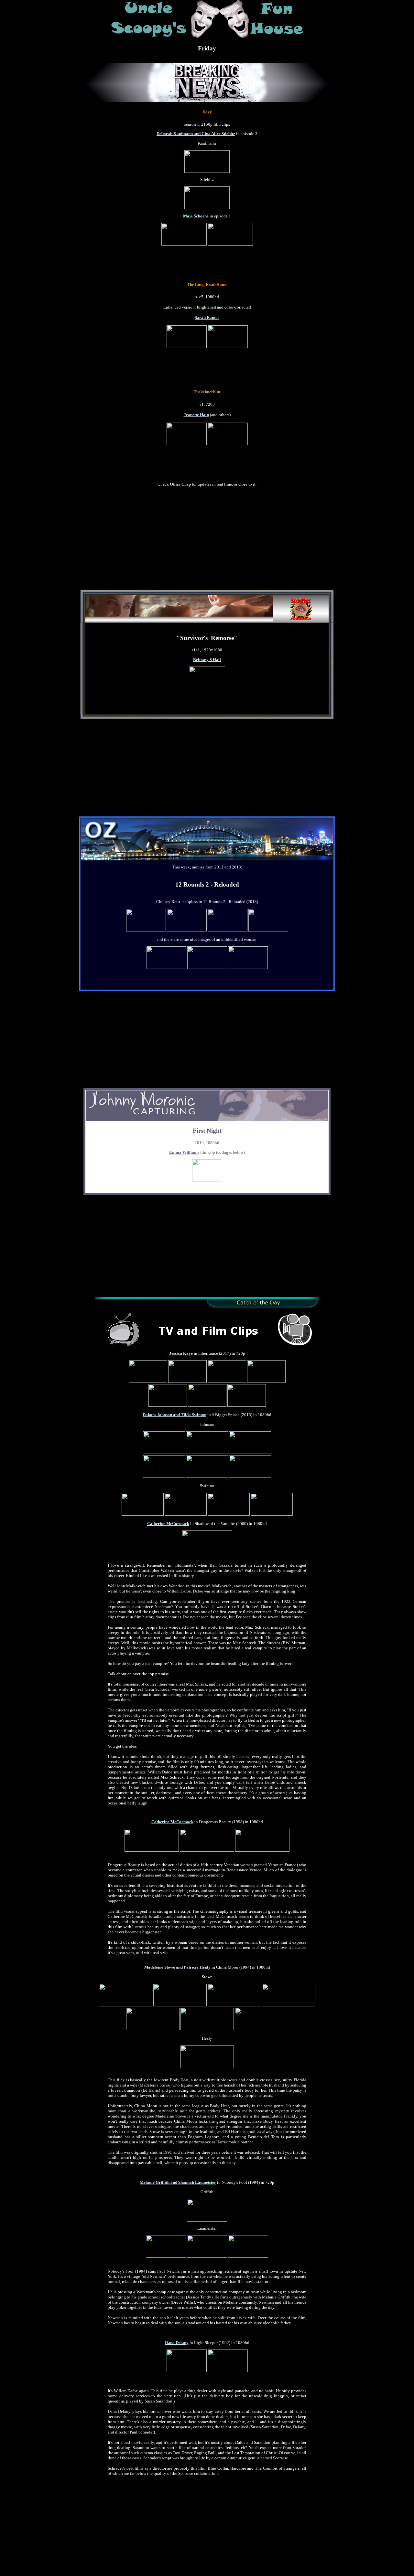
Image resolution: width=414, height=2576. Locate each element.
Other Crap (180, 484)
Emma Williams (184, 1152)
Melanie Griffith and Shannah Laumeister (178, 2182)
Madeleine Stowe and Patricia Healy (177, 1967)
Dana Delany (177, 2343)
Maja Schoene (196, 216)
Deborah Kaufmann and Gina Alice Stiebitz (196, 134)
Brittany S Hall (207, 660)
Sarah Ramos (207, 317)
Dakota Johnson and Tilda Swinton (174, 1415)
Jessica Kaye (181, 1353)
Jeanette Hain (196, 415)
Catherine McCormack (168, 1524)
